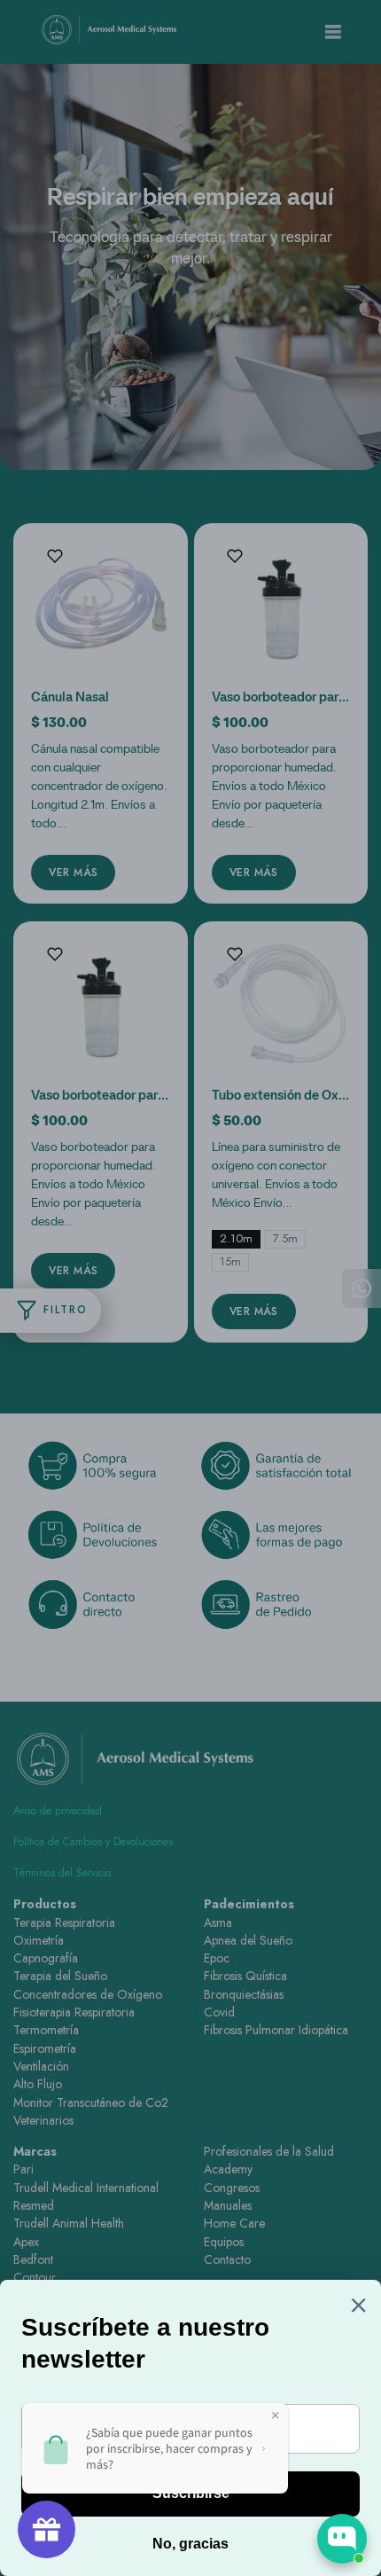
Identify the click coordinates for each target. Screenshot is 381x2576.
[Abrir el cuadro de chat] (342, 2539)
